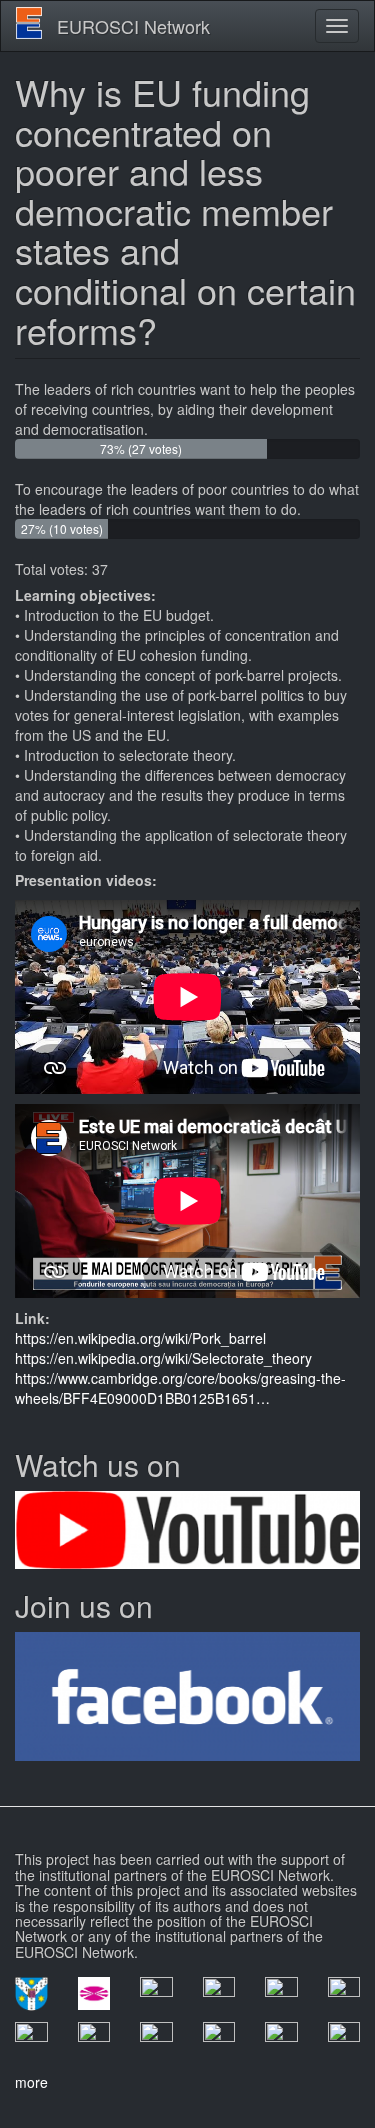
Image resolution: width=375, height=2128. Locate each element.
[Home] (29, 23)
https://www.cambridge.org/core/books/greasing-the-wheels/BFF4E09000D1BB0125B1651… (180, 1388)
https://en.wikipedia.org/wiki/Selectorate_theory (163, 1358)
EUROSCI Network (133, 26)
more (31, 2082)
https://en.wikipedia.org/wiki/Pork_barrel (140, 1338)
